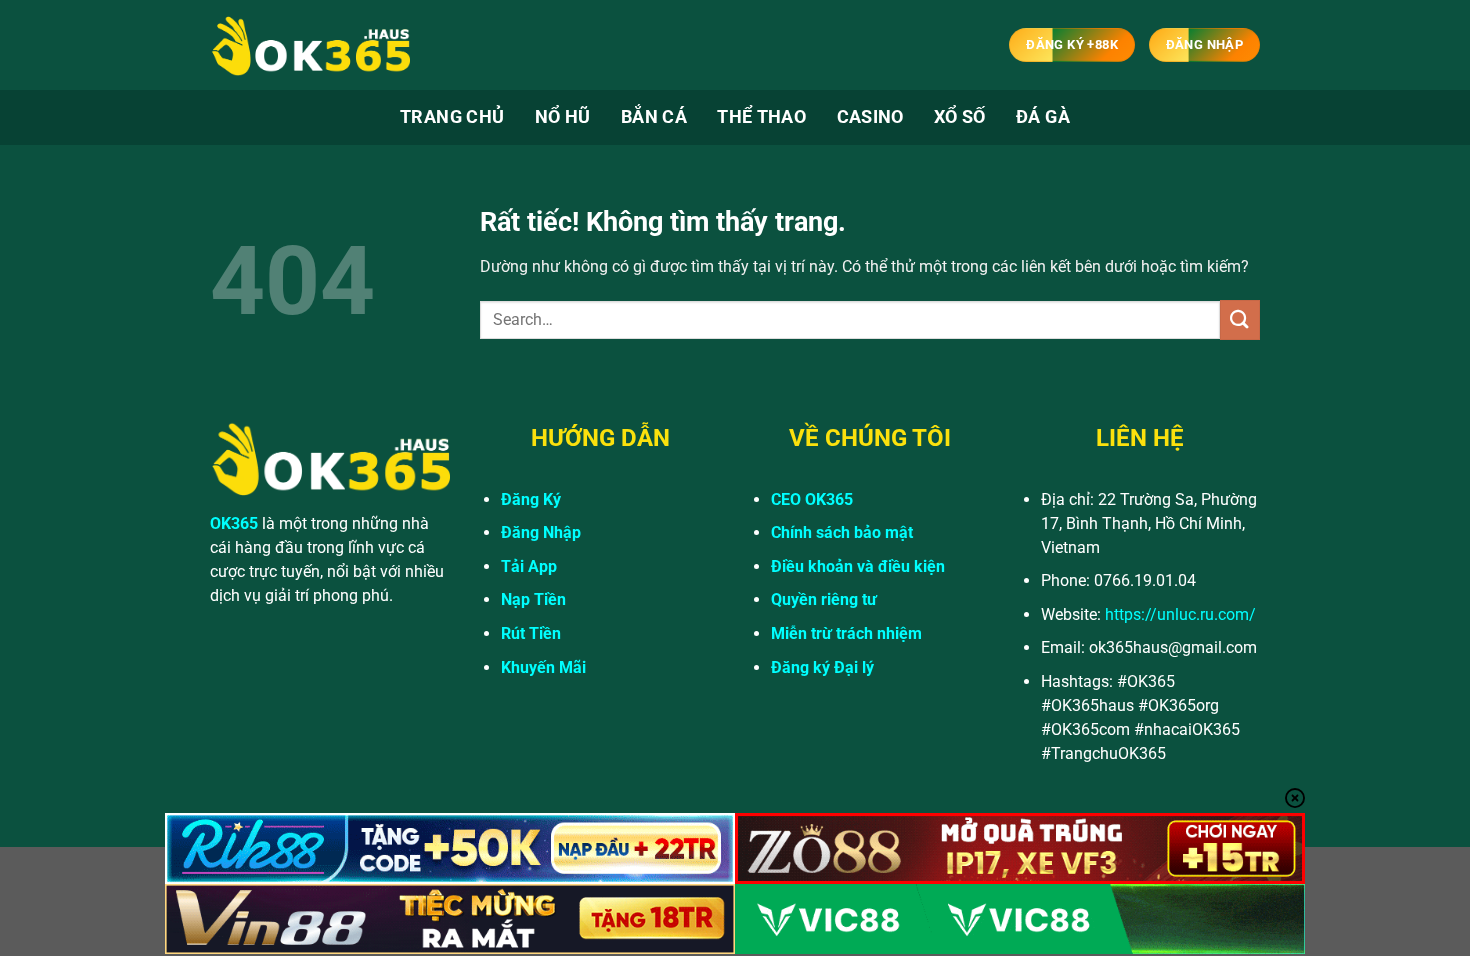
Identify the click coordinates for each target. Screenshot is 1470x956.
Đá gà (1043, 117)
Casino (870, 117)
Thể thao (761, 117)
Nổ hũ (563, 117)
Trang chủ (452, 117)
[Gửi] (1240, 319)
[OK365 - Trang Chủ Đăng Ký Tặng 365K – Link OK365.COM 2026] (310, 45)
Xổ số (960, 117)
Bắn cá (654, 117)
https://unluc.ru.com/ (1180, 614)
